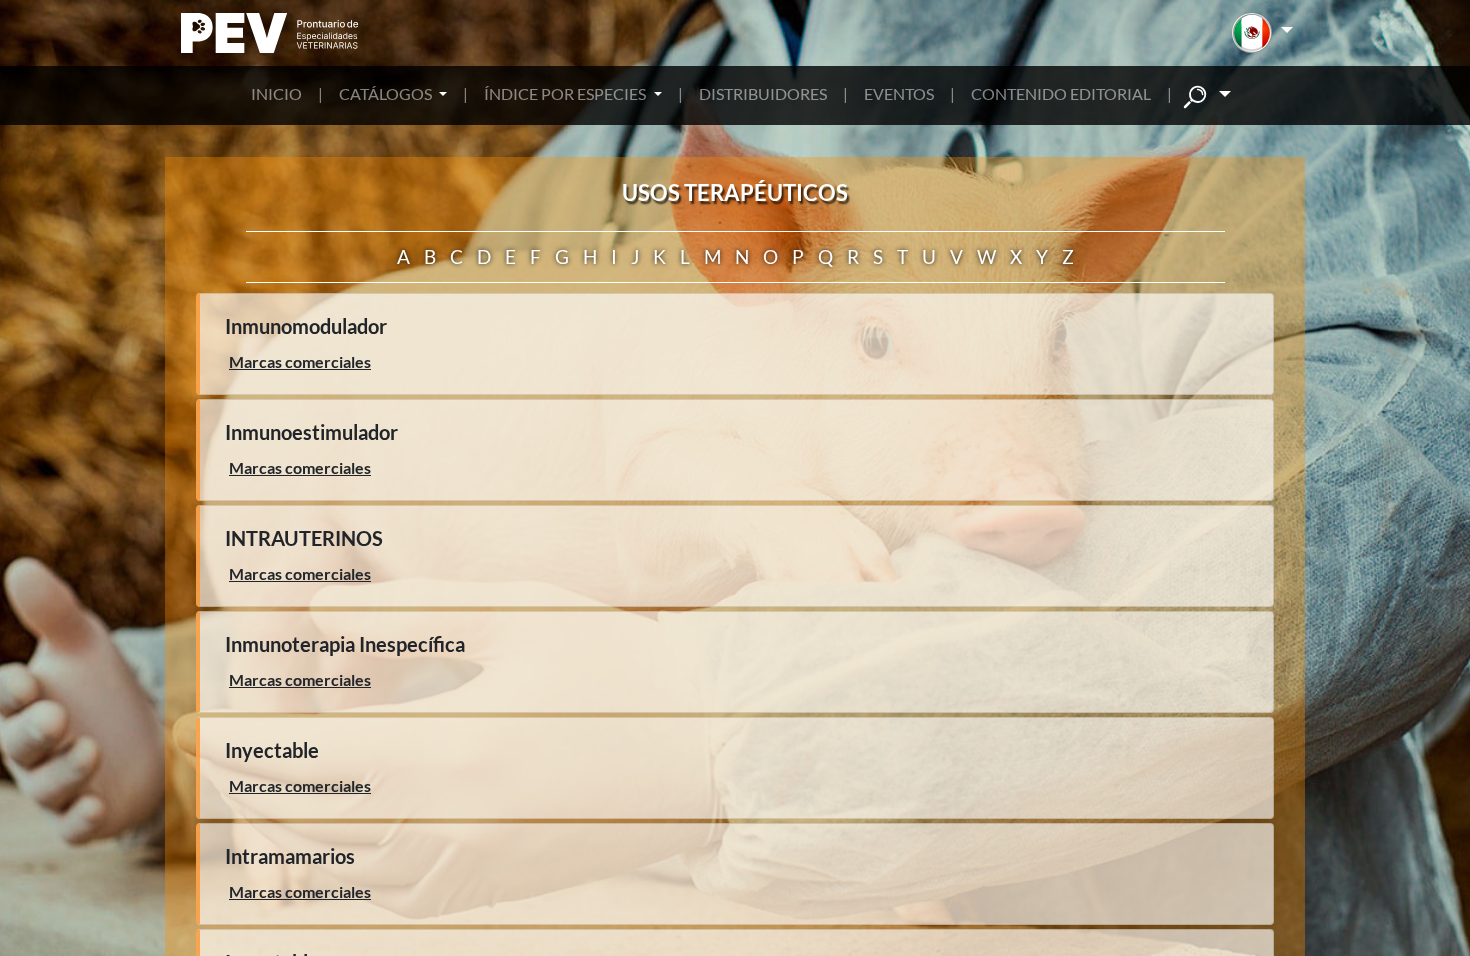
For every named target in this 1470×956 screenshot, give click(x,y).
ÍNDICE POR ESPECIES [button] (566, 93)
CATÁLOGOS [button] (387, 93)
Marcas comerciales (300, 361)
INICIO (276, 93)
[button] (1262, 33)
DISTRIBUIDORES (763, 93)
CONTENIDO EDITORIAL (1061, 93)
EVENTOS (899, 93)
